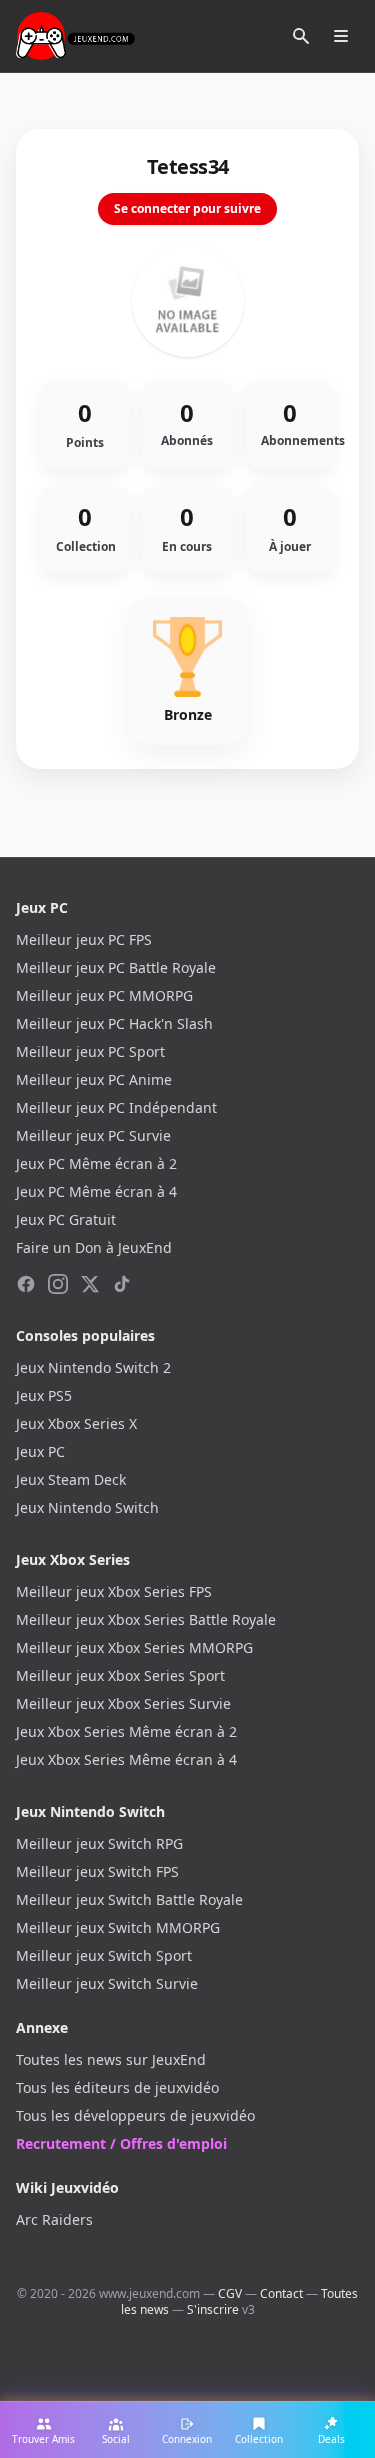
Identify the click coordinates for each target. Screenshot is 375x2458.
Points (85, 443)
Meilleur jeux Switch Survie (107, 1983)
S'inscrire (213, 2309)
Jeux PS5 (44, 1395)
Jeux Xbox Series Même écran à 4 (126, 1759)
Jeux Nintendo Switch (87, 1507)
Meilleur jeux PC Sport (90, 1051)
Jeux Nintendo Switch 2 (93, 1367)
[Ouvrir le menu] (341, 36)
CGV (230, 2293)
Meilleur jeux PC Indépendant (116, 1107)
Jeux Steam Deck (71, 1479)
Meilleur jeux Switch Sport (104, 1955)
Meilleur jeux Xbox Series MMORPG (134, 1647)
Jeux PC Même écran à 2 (96, 1163)
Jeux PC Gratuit (66, 1219)
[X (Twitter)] (90, 1284)
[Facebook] (26, 1284)
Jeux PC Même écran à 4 (96, 1191)
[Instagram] (58, 1284)
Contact (281, 2293)
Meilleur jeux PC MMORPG (104, 995)
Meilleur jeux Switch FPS (97, 1871)
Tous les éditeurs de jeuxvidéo (117, 2087)
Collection (86, 547)
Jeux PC (40, 1451)
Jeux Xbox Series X (76, 1423)
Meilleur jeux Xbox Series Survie (123, 1703)
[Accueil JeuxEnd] (75, 36)
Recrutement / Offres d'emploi (121, 2143)
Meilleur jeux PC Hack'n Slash (114, 1023)
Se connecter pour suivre (187, 208)
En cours (187, 547)
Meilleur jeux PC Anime (94, 1079)
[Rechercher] (301, 36)
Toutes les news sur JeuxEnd (111, 2059)
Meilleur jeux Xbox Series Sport (120, 1675)
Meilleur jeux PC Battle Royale (116, 967)
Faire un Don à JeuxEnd (94, 1247)
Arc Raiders (54, 2219)
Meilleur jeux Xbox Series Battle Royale (146, 1619)
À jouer (290, 547)
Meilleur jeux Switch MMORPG (118, 1927)
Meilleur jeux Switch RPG (99, 1843)
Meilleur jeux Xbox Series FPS (114, 1591)
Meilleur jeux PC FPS (84, 939)
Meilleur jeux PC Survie (93, 1135)
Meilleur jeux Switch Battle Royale (129, 1899)
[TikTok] (122, 1284)
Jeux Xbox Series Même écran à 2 (126, 1731)
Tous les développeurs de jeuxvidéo (135, 2115)
